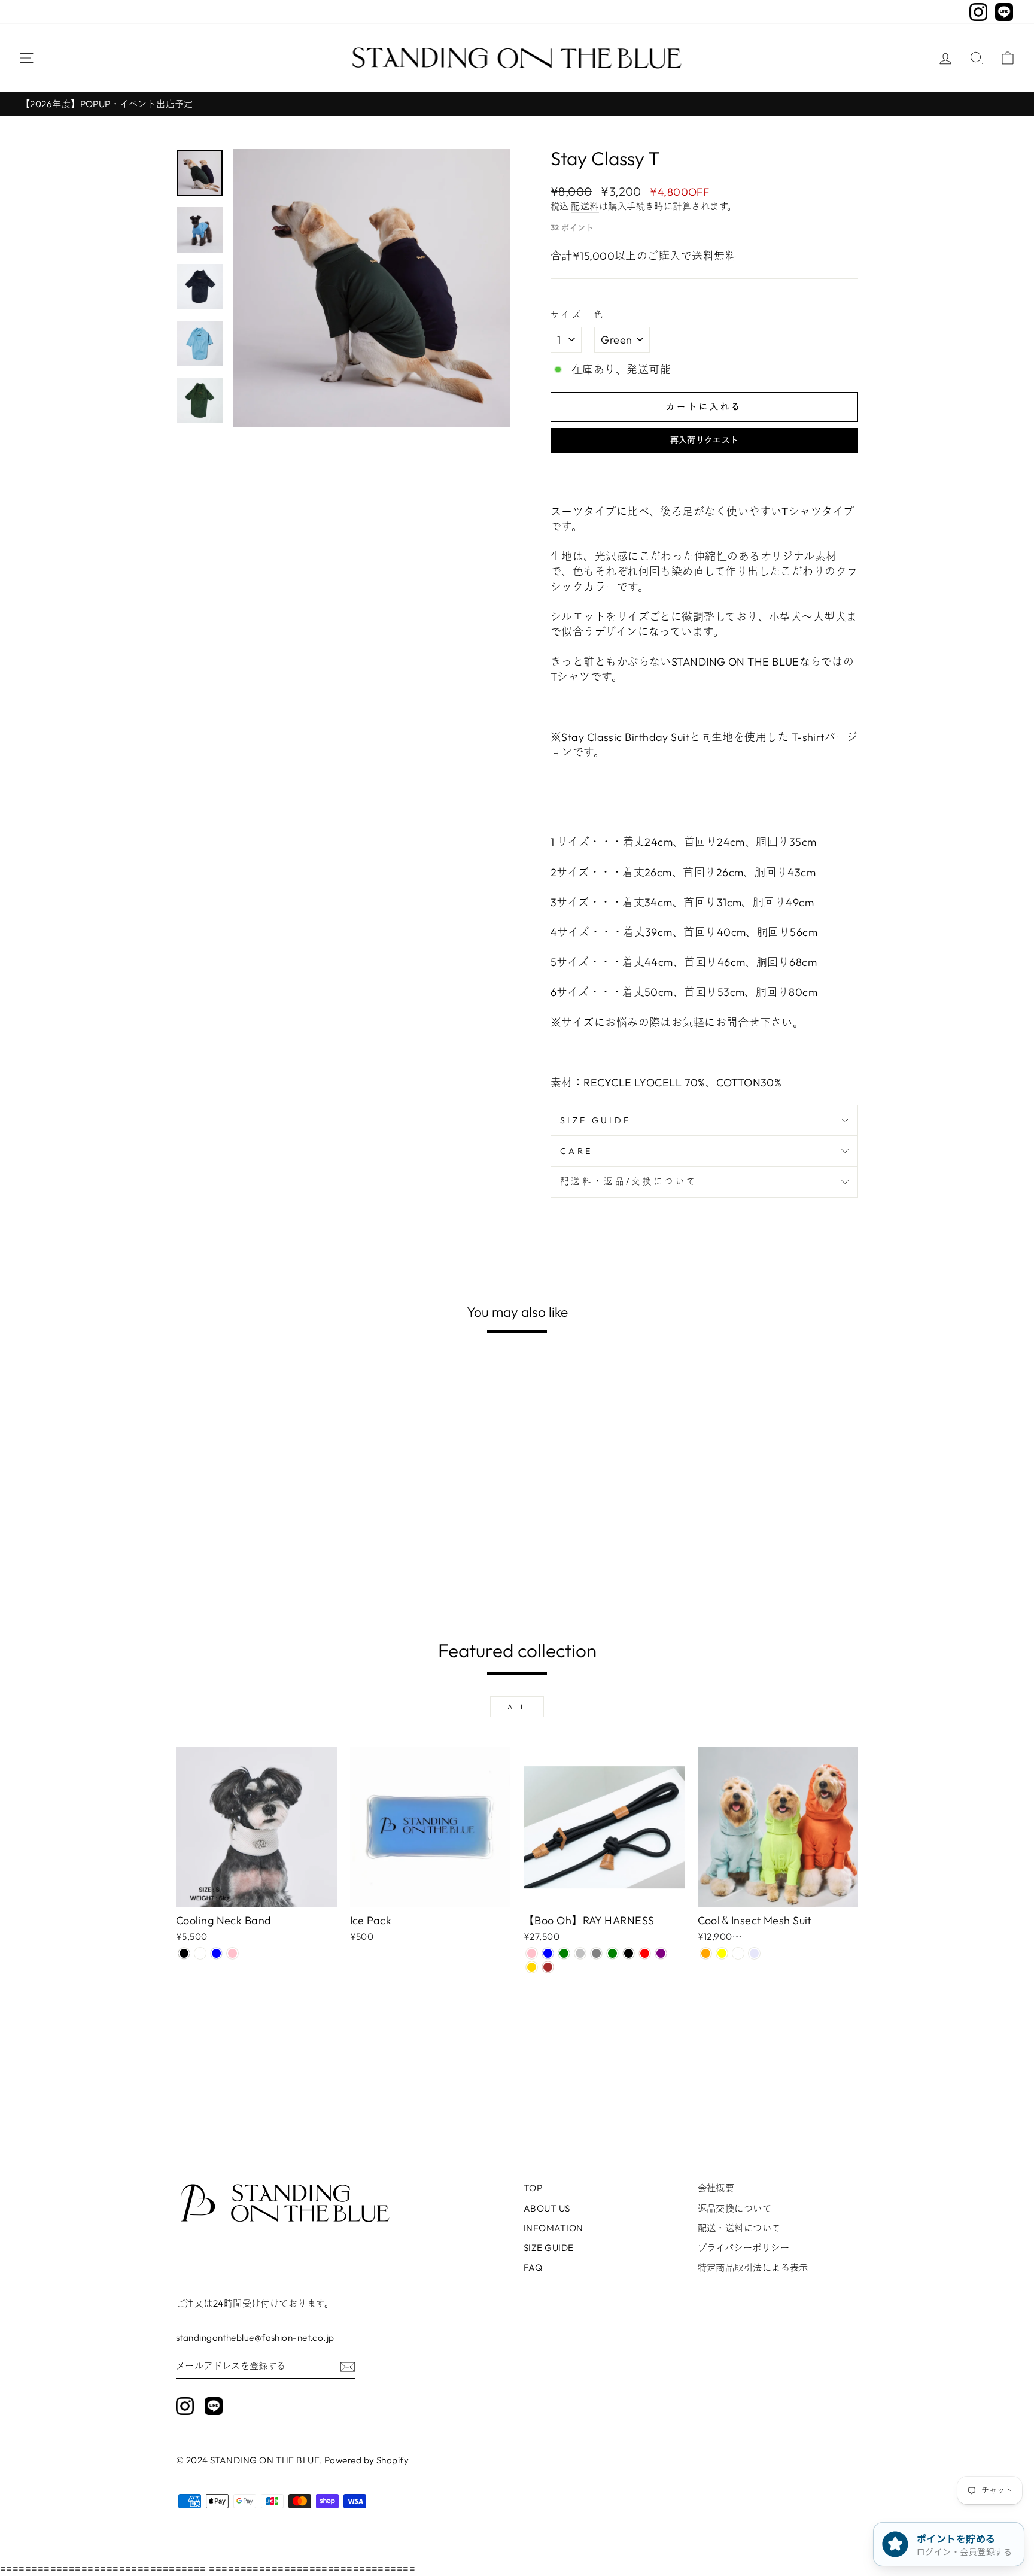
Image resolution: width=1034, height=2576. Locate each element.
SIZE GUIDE (595, 1120)
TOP (533, 2188)
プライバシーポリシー (744, 2248)
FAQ (533, 2267)
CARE (576, 1151)
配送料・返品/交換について (629, 1181)
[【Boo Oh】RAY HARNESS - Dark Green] (612, 1953)
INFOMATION (554, 2228)
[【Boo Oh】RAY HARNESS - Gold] (532, 1967)
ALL (517, 1707)
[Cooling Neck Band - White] (200, 1953)
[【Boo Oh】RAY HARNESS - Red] (645, 1953)
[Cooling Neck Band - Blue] (216, 1953)
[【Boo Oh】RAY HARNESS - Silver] (580, 1953)
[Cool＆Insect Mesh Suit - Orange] (706, 1953)
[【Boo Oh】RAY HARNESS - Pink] (532, 1953)
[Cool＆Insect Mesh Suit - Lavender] (754, 1953)
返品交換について (735, 2208)
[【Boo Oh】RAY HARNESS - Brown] (548, 1967)
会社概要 (716, 2188)
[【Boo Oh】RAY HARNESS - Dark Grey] (596, 1953)
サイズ (567, 315)
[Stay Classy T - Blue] (216, 1570)
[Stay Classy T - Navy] (184, 1570)
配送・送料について (739, 2228)
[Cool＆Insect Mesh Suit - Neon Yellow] (722, 1953)
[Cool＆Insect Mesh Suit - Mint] (738, 1953)
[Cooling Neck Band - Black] (184, 1953)
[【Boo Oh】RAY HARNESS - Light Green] (564, 1953)
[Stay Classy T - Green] (200, 1570)
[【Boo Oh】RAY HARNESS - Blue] (548, 1953)
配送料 (585, 206)
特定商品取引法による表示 (753, 2267)
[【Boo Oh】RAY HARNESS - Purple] (661, 1953)
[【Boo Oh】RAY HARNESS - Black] (629, 1953)
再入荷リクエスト (705, 440)
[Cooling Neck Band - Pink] (232, 1953)
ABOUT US (547, 2208)
